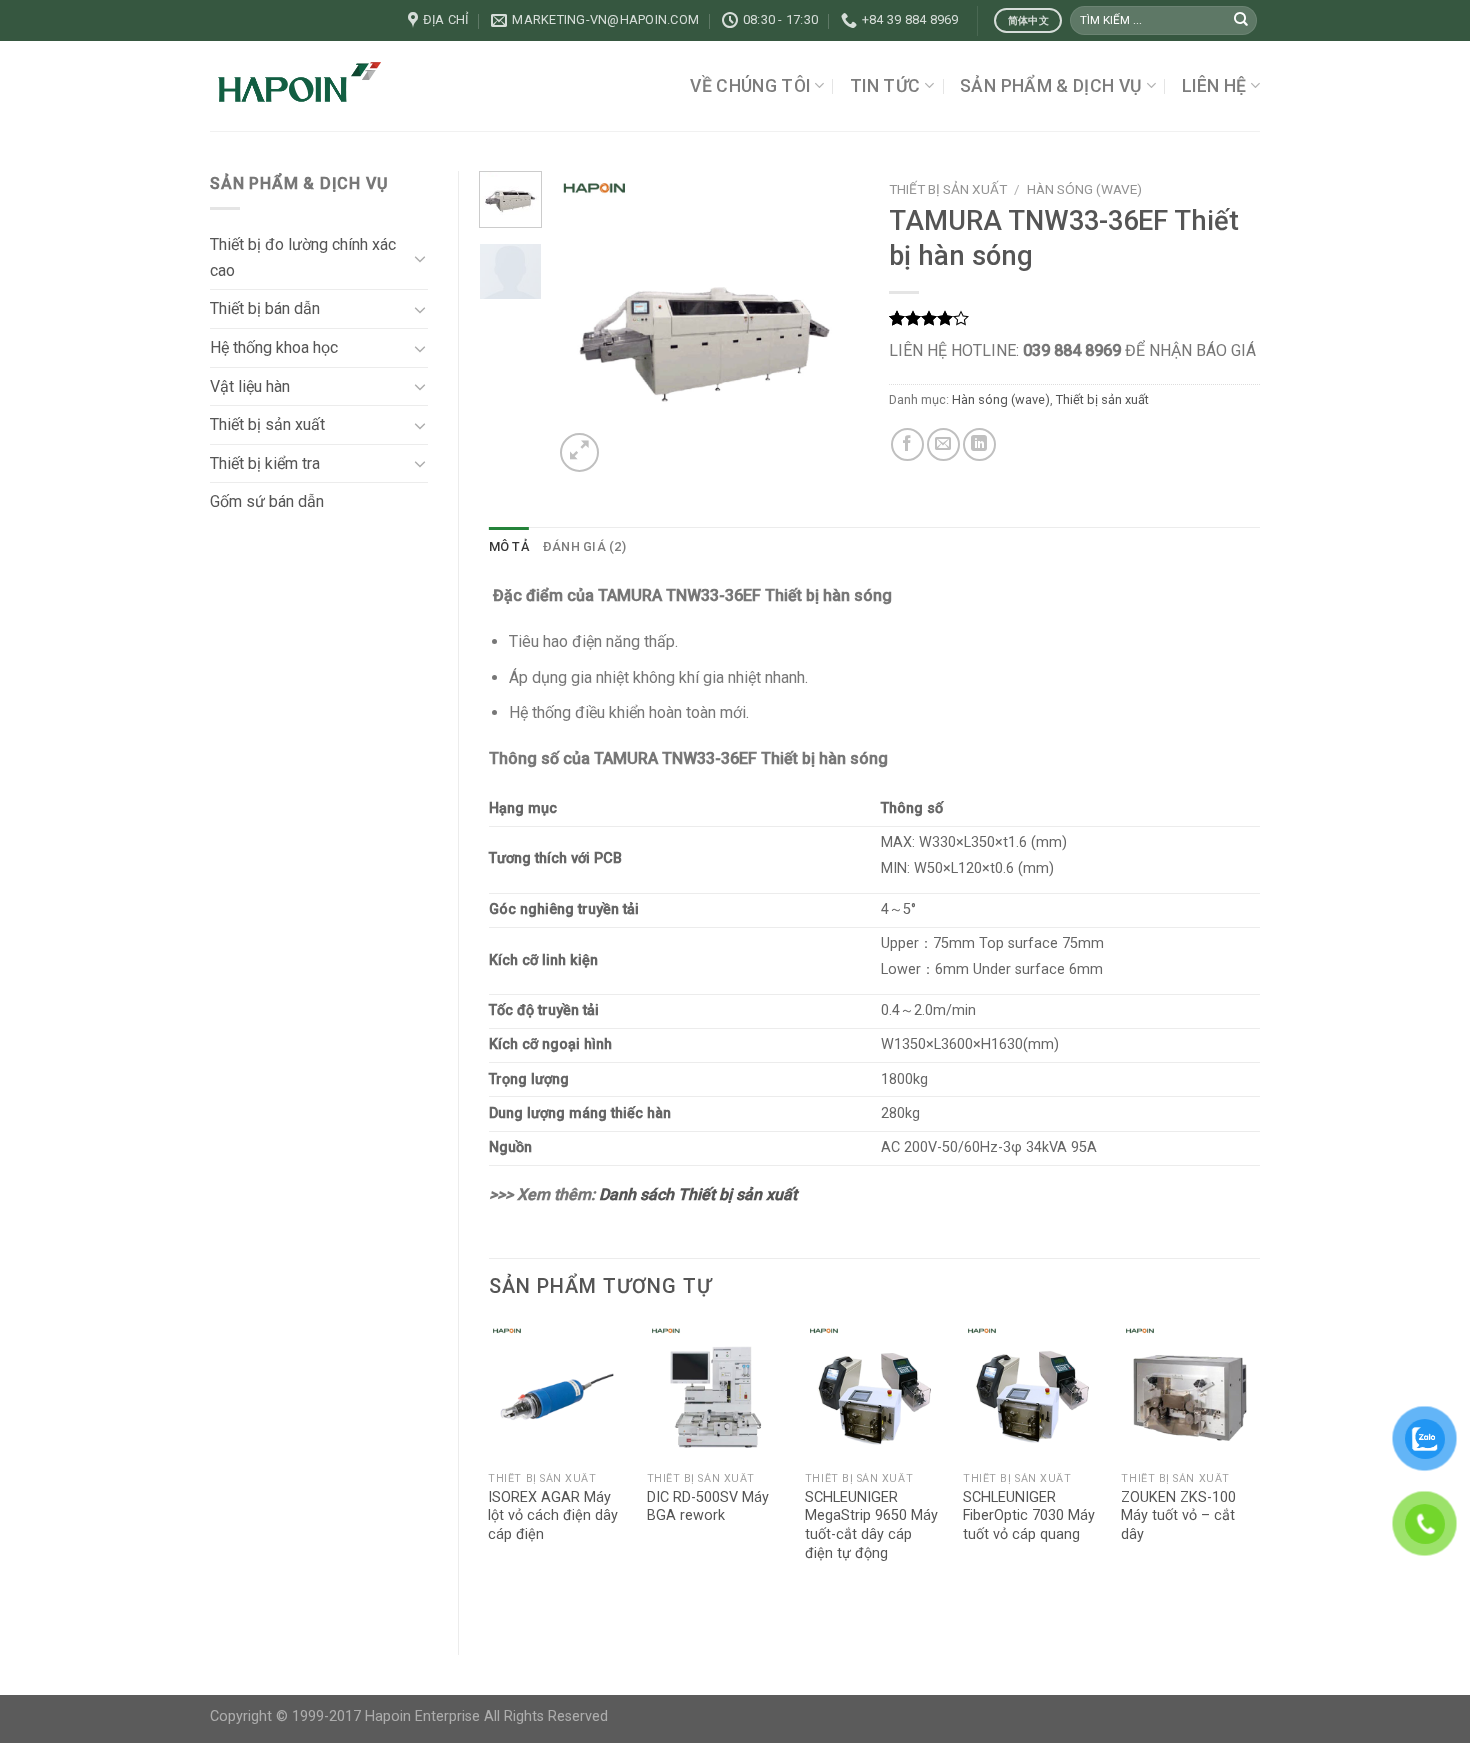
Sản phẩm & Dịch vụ (1051, 86)
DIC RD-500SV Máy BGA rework (708, 1507)
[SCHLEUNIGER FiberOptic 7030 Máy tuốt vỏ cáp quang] (1032, 1392)
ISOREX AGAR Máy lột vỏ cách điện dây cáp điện (553, 1516)
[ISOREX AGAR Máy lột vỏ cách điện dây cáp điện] (557, 1392)
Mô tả (509, 546)
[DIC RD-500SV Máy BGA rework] (716, 1392)
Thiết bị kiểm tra (265, 463)
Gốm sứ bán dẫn (267, 501)
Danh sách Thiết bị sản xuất (698, 1194)
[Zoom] (579, 452)
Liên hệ (1214, 86)
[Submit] (1241, 21)
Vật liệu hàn (250, 386)
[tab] (509, 547)
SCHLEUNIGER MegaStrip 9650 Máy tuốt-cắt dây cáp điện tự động (871, 1525)
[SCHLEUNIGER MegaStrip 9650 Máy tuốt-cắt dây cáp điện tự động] (874, 1392)
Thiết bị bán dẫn (265, 308)
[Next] (828, 323)
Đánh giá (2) (584, 546)
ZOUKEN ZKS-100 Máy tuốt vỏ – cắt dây (1178, 1516)
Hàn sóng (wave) (1084, 189)
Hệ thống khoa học (274, 347)
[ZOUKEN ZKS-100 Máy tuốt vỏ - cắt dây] (1190, 1392)
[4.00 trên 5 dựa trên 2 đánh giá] (1074, 318)
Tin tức (885, 86)
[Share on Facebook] (907, 444)
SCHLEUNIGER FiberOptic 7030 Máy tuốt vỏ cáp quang (1029, 1516)
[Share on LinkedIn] (979, 444)
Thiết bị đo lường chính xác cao (303, 257)
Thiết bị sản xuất (267, 424)
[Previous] (585, 323)
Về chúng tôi (750, 86)
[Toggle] (420, 258)
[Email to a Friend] (943, 444)
